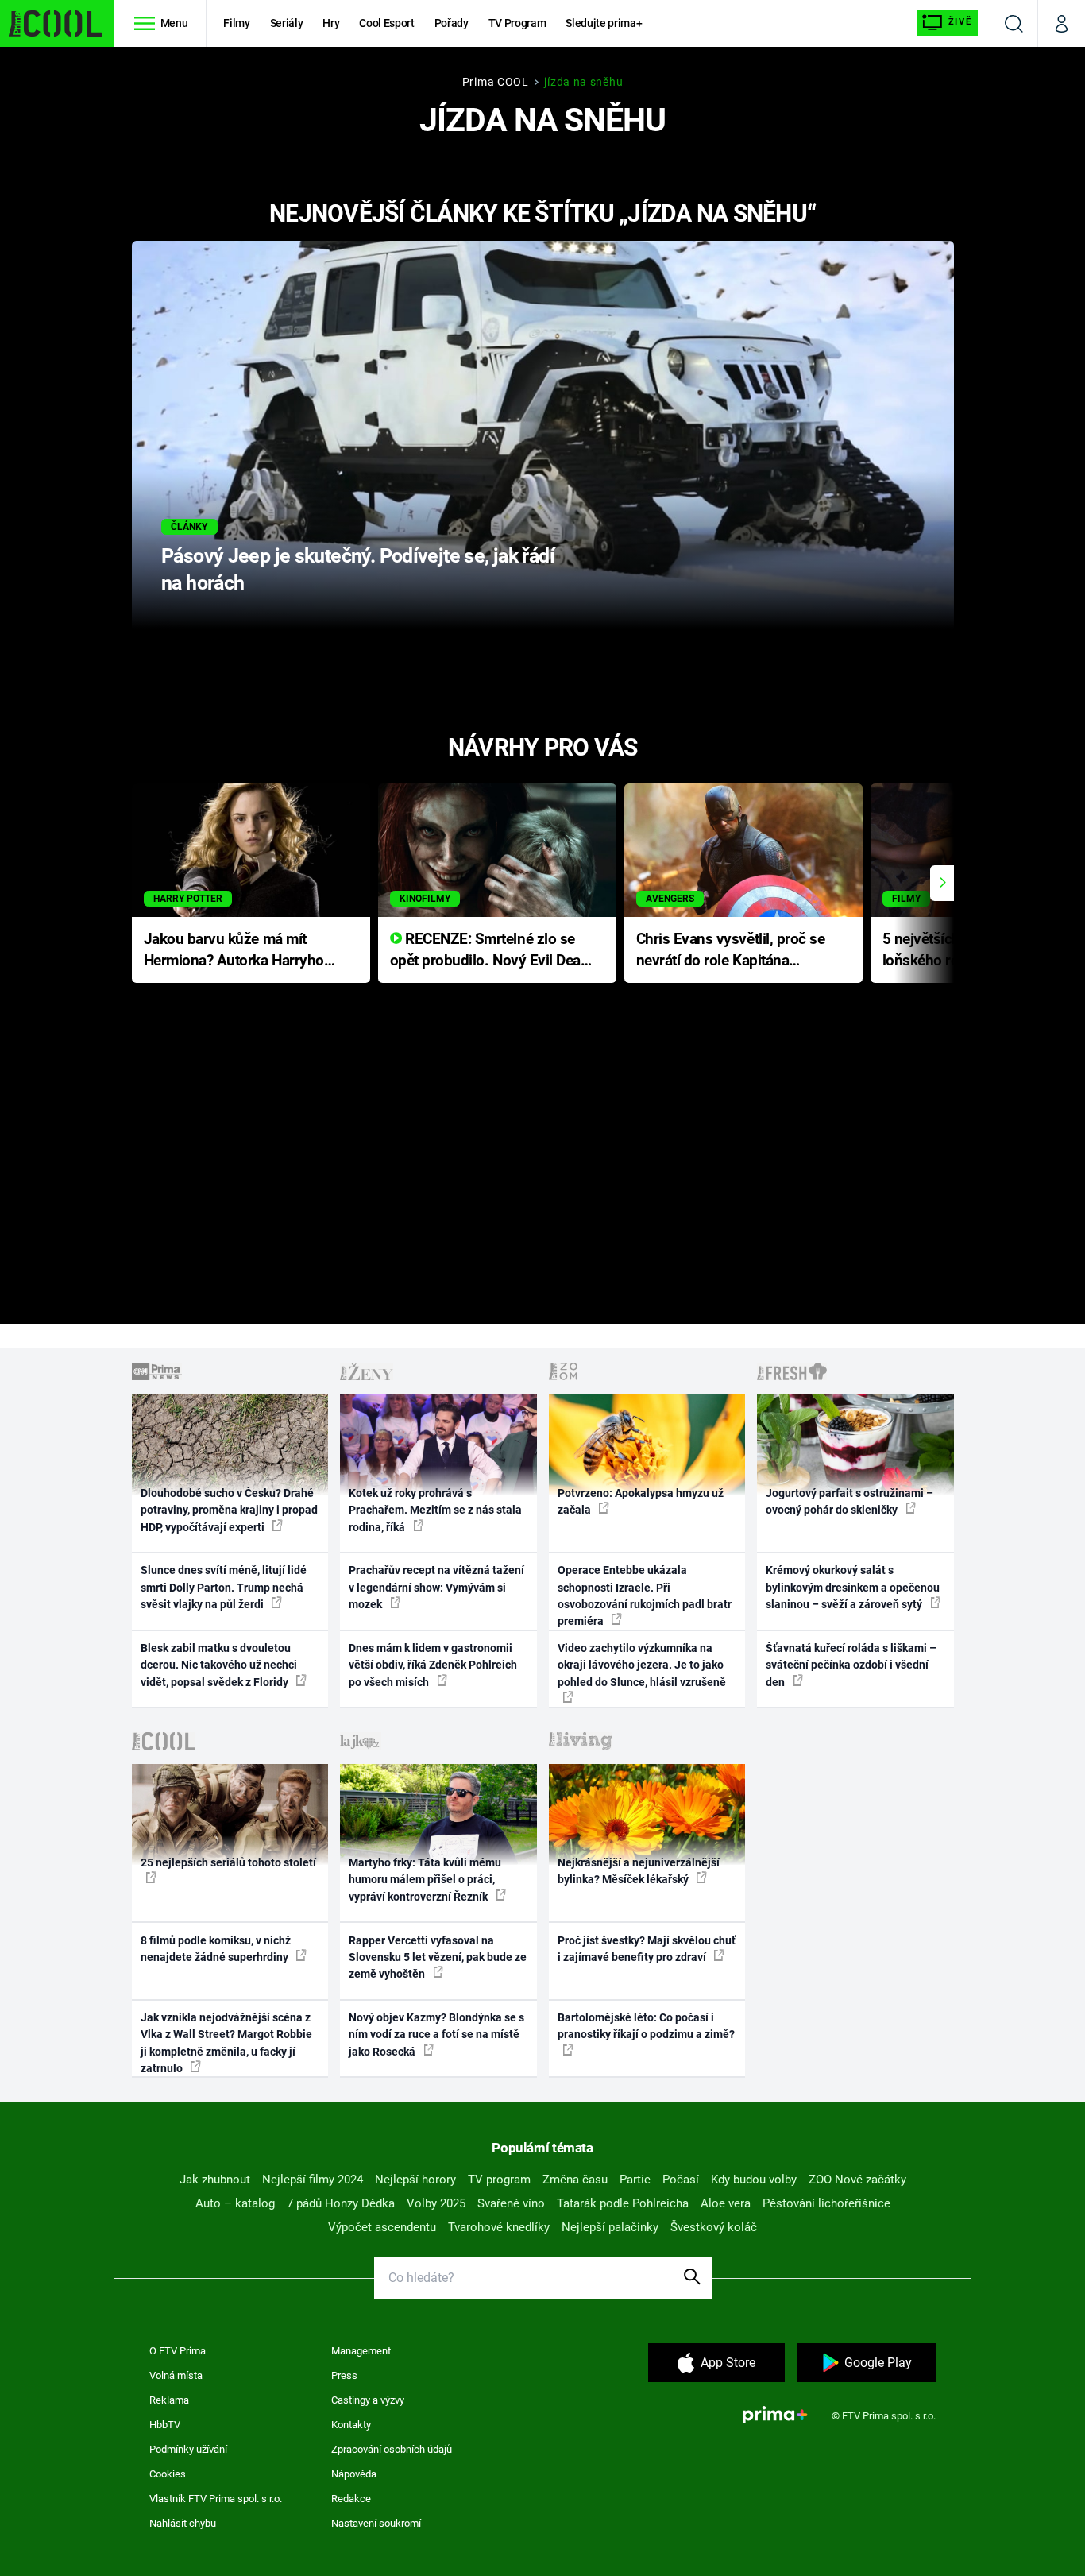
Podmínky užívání (188, 2449)
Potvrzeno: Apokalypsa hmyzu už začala (641, 1501)
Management (361, 2351)
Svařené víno (511, 2203)
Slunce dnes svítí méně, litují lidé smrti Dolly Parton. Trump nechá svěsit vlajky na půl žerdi (224, 1587)
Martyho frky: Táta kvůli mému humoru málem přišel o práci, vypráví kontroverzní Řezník (425, 1880)
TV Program (517, 23)
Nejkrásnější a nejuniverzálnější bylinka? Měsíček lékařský (639, 1871)
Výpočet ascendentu (382, 2227)
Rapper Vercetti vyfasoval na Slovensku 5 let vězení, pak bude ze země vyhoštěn (438, 1957)
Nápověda (354, 2474)
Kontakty (351, 2425)
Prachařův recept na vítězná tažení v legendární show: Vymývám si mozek (436, 1587)
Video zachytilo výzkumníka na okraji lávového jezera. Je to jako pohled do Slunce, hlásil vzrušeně (642, 1665)
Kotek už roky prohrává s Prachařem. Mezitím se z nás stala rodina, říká (435, 1510)
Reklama (169, 2400)
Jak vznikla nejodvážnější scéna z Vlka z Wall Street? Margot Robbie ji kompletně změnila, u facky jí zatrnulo (226, 2043)
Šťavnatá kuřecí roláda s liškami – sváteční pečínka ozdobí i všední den (851, 1665)
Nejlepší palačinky (610, 2227)
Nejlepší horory (415, 2180)
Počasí (681, 2180)
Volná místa (176, 2375)
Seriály (287, 23)
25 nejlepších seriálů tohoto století (228, 1862)
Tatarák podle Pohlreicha (623, 2203)
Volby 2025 (436, 2203)
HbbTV (165, 2425)
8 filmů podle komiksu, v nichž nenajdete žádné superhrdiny (216, 1949)
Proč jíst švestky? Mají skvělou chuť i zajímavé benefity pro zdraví (647, 1949)
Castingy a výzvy (368, 2400)
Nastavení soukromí (376, 2523)
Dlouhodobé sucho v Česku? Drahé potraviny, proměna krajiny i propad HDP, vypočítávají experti (229, 1510)
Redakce (351, 2499)
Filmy (236, 23)
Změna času (575, 2180)
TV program (499, 2180)
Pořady (452, 23)
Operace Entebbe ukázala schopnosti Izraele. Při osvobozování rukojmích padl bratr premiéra (645, 1595)
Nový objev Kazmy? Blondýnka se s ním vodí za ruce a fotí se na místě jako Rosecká (436, 2034)
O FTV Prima (178, 2351)
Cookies (168, 2474)
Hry (331, 23)
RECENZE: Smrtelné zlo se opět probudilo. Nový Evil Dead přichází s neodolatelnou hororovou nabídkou (490, 951)
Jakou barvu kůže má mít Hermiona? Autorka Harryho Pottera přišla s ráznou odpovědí (234, 951)
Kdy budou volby (754, 2180)
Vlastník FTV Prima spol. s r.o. (216, 2499)
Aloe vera (726, 2203)
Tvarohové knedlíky (499, 2227)
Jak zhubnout (215, 2180)
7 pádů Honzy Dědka (341, 2203)
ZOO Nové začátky (857, 2180)
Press (344, 2375)
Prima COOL (496, 82)
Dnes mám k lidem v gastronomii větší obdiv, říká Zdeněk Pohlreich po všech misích (433, 1665)
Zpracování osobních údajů (392, 2449)
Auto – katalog (235, 2203)
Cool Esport (386, 23)
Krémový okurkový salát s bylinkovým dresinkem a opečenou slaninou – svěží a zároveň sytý (853, 1587)
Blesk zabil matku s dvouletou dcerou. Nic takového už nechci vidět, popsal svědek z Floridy (219, 1665)
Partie (635, 2180)
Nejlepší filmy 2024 (313, 2180)
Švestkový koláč (714, 2227)
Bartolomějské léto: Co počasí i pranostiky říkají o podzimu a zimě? (646, 2026)
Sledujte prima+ (604, 23)
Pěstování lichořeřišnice (826, 2203)
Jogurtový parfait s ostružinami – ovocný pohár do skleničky (849, 1501)
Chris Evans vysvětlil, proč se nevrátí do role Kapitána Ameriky (731, 951)
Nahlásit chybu (183, 2523)
